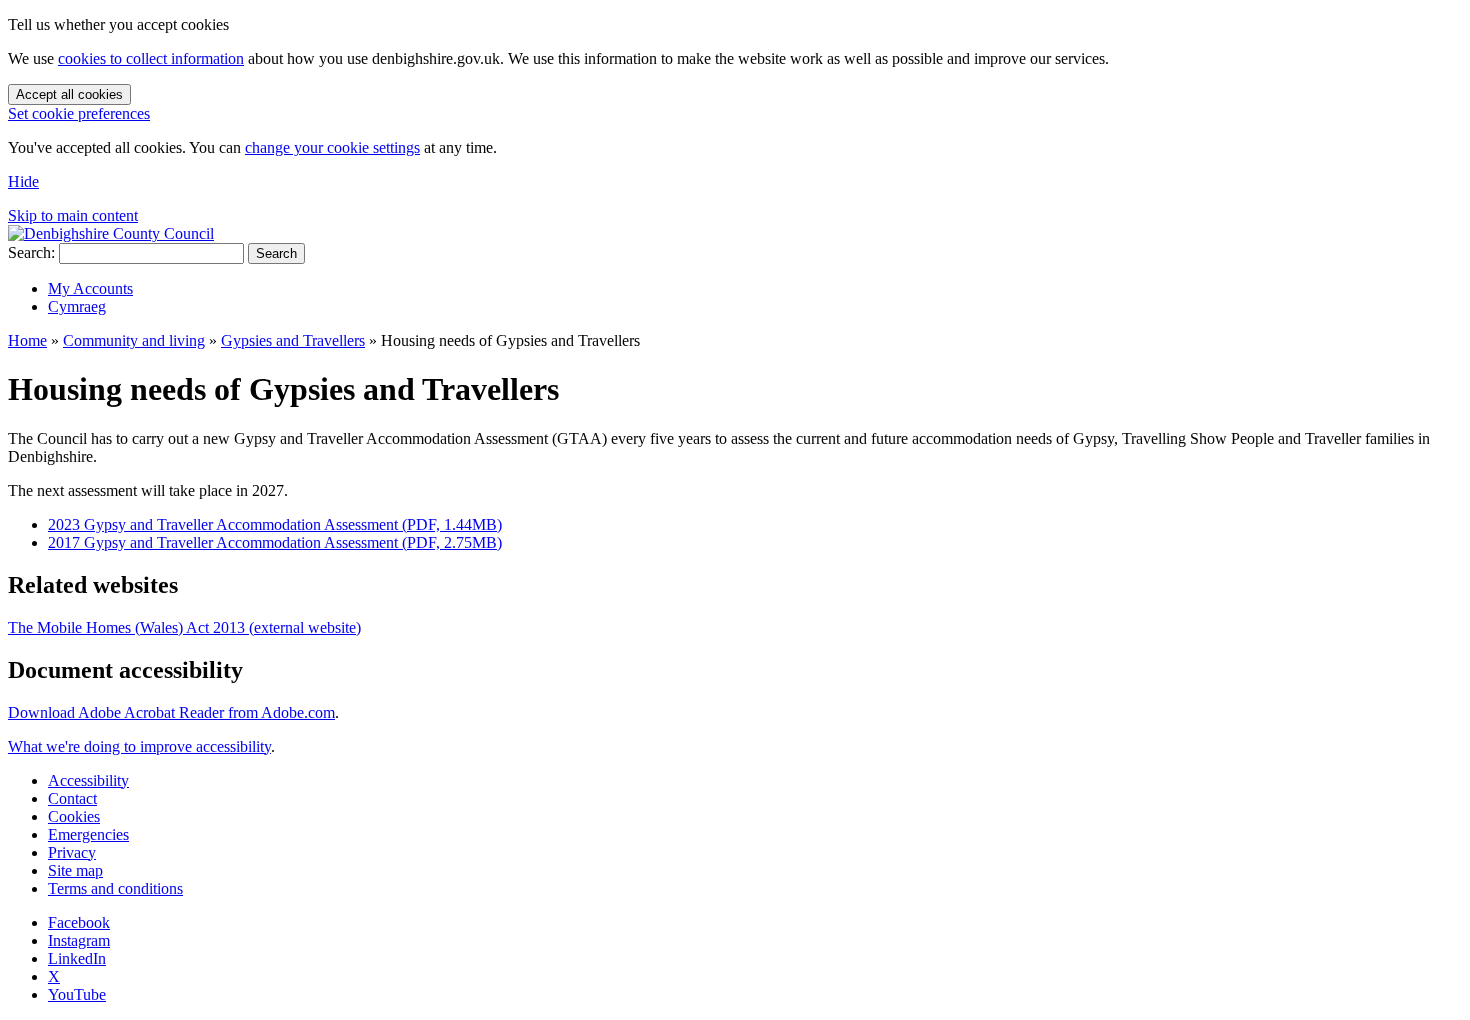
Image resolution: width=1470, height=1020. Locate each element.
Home (27, 340)
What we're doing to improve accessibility (139, 746)
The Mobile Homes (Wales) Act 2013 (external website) (184, 627)
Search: (31, 252)
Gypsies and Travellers (293, 340)
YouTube (77, 994)
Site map (75, 870)
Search (276, 253)
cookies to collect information (151, 58)
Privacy (72, 852)
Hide (23, 181)
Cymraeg (77, 306)
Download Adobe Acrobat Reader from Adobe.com (171, 712)
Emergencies (88, 834)
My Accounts (90, 288)
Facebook (79, 922)
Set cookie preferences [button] (79, 113)
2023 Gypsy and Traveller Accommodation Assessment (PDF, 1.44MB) (275, 524)
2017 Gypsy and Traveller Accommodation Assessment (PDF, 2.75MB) (275, 542)
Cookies (74, 816)
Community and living (134, 340)
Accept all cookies (69, 94)
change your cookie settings (332, 147)
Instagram (79, 940)
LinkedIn (77, 958)
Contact (72, 798)
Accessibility (88, 780)
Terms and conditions (115, 888)
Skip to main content (73, 215)
